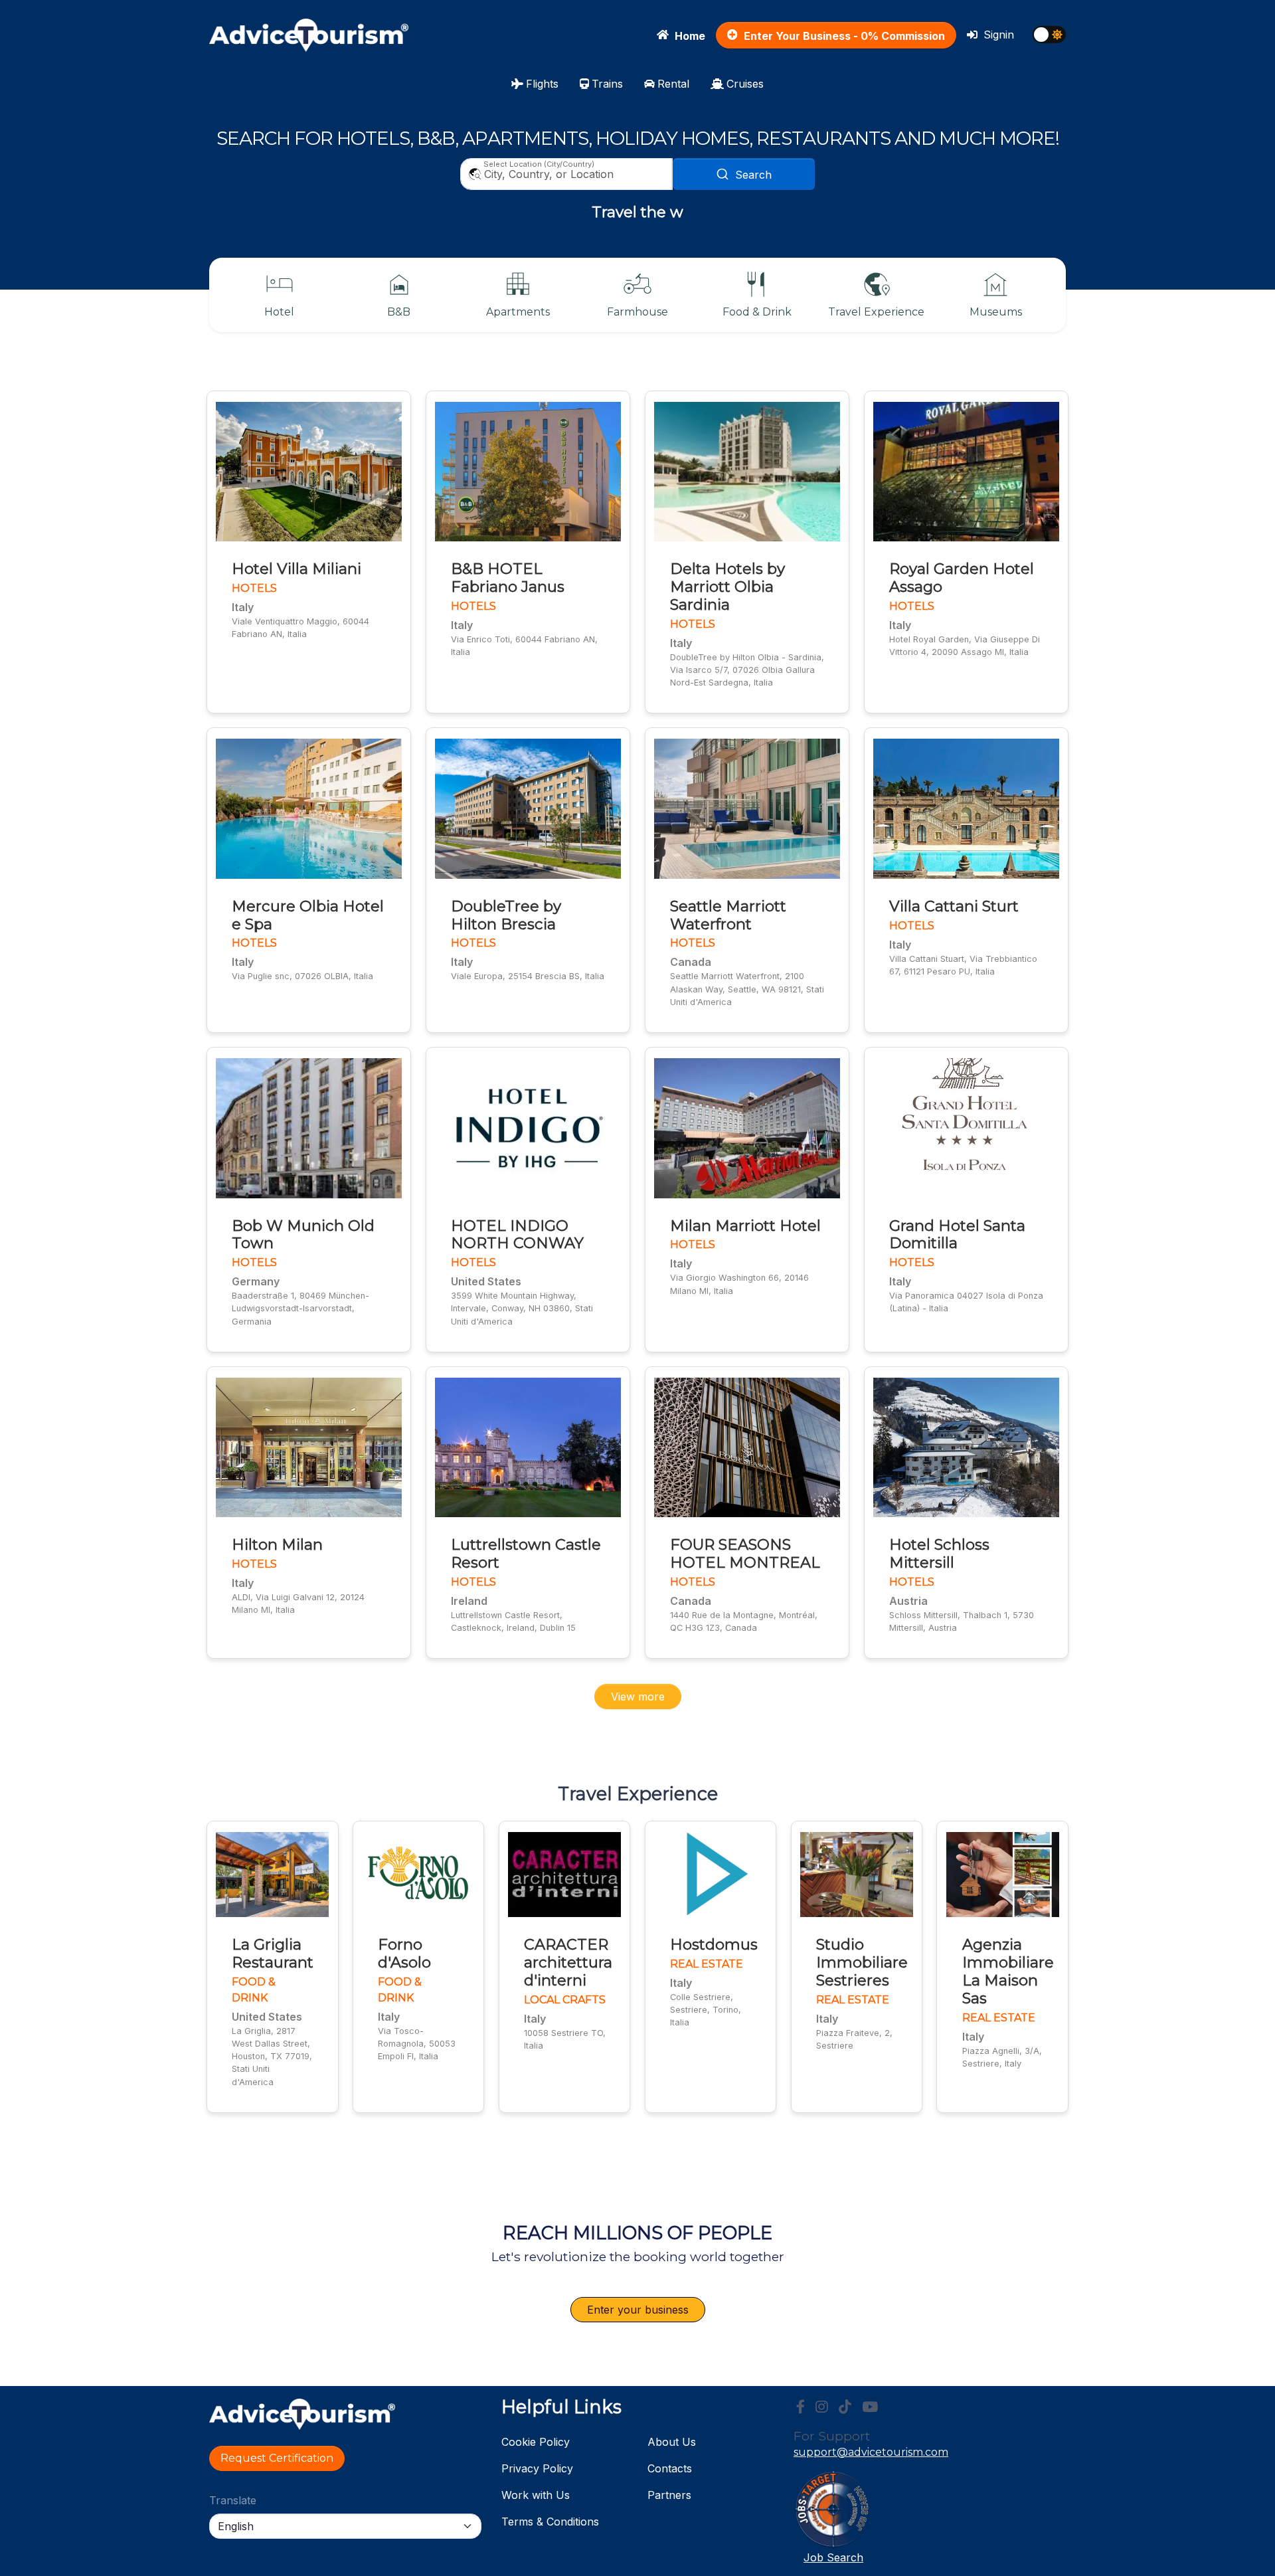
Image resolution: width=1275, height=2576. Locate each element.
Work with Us (536, 2495)
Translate (233, 2500)
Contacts (670, 2468)
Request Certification (277, 2458)
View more (638, 1697)
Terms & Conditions (550, 2522)
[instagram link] (822, 2407)
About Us (672, 2442)
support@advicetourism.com (871, 2452)
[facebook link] (801, 2407)
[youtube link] (870, 2407)
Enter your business (638, 2310)
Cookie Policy (536, 2442)
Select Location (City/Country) (539, 164)
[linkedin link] (845, 2407)
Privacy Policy (537, 2468)
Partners (669, 2495)
